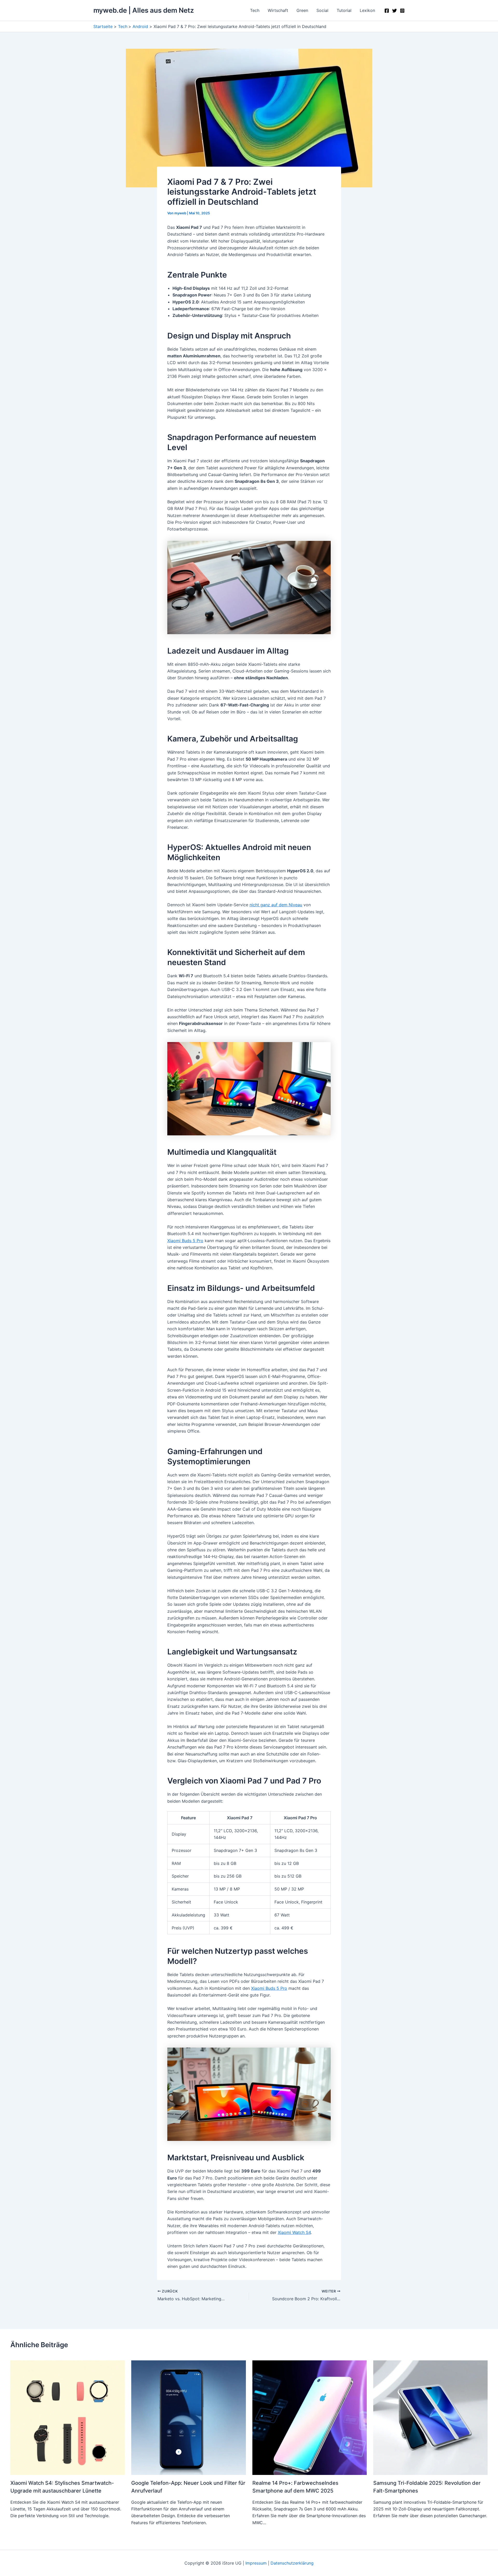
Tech (255, 10)
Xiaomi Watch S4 (294, 2232)
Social (322, 10)
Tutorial (344, 10)
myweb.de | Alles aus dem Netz (144, 10)
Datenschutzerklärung (292, 2563)
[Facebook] (387, 11)
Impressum (256, 2563)
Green (302, 10)
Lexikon (367, 10)
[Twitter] (395, 11)
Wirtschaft (278, 10)
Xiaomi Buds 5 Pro (185, 1241)
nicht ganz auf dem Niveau (276, 905)
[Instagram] (402, 11)
